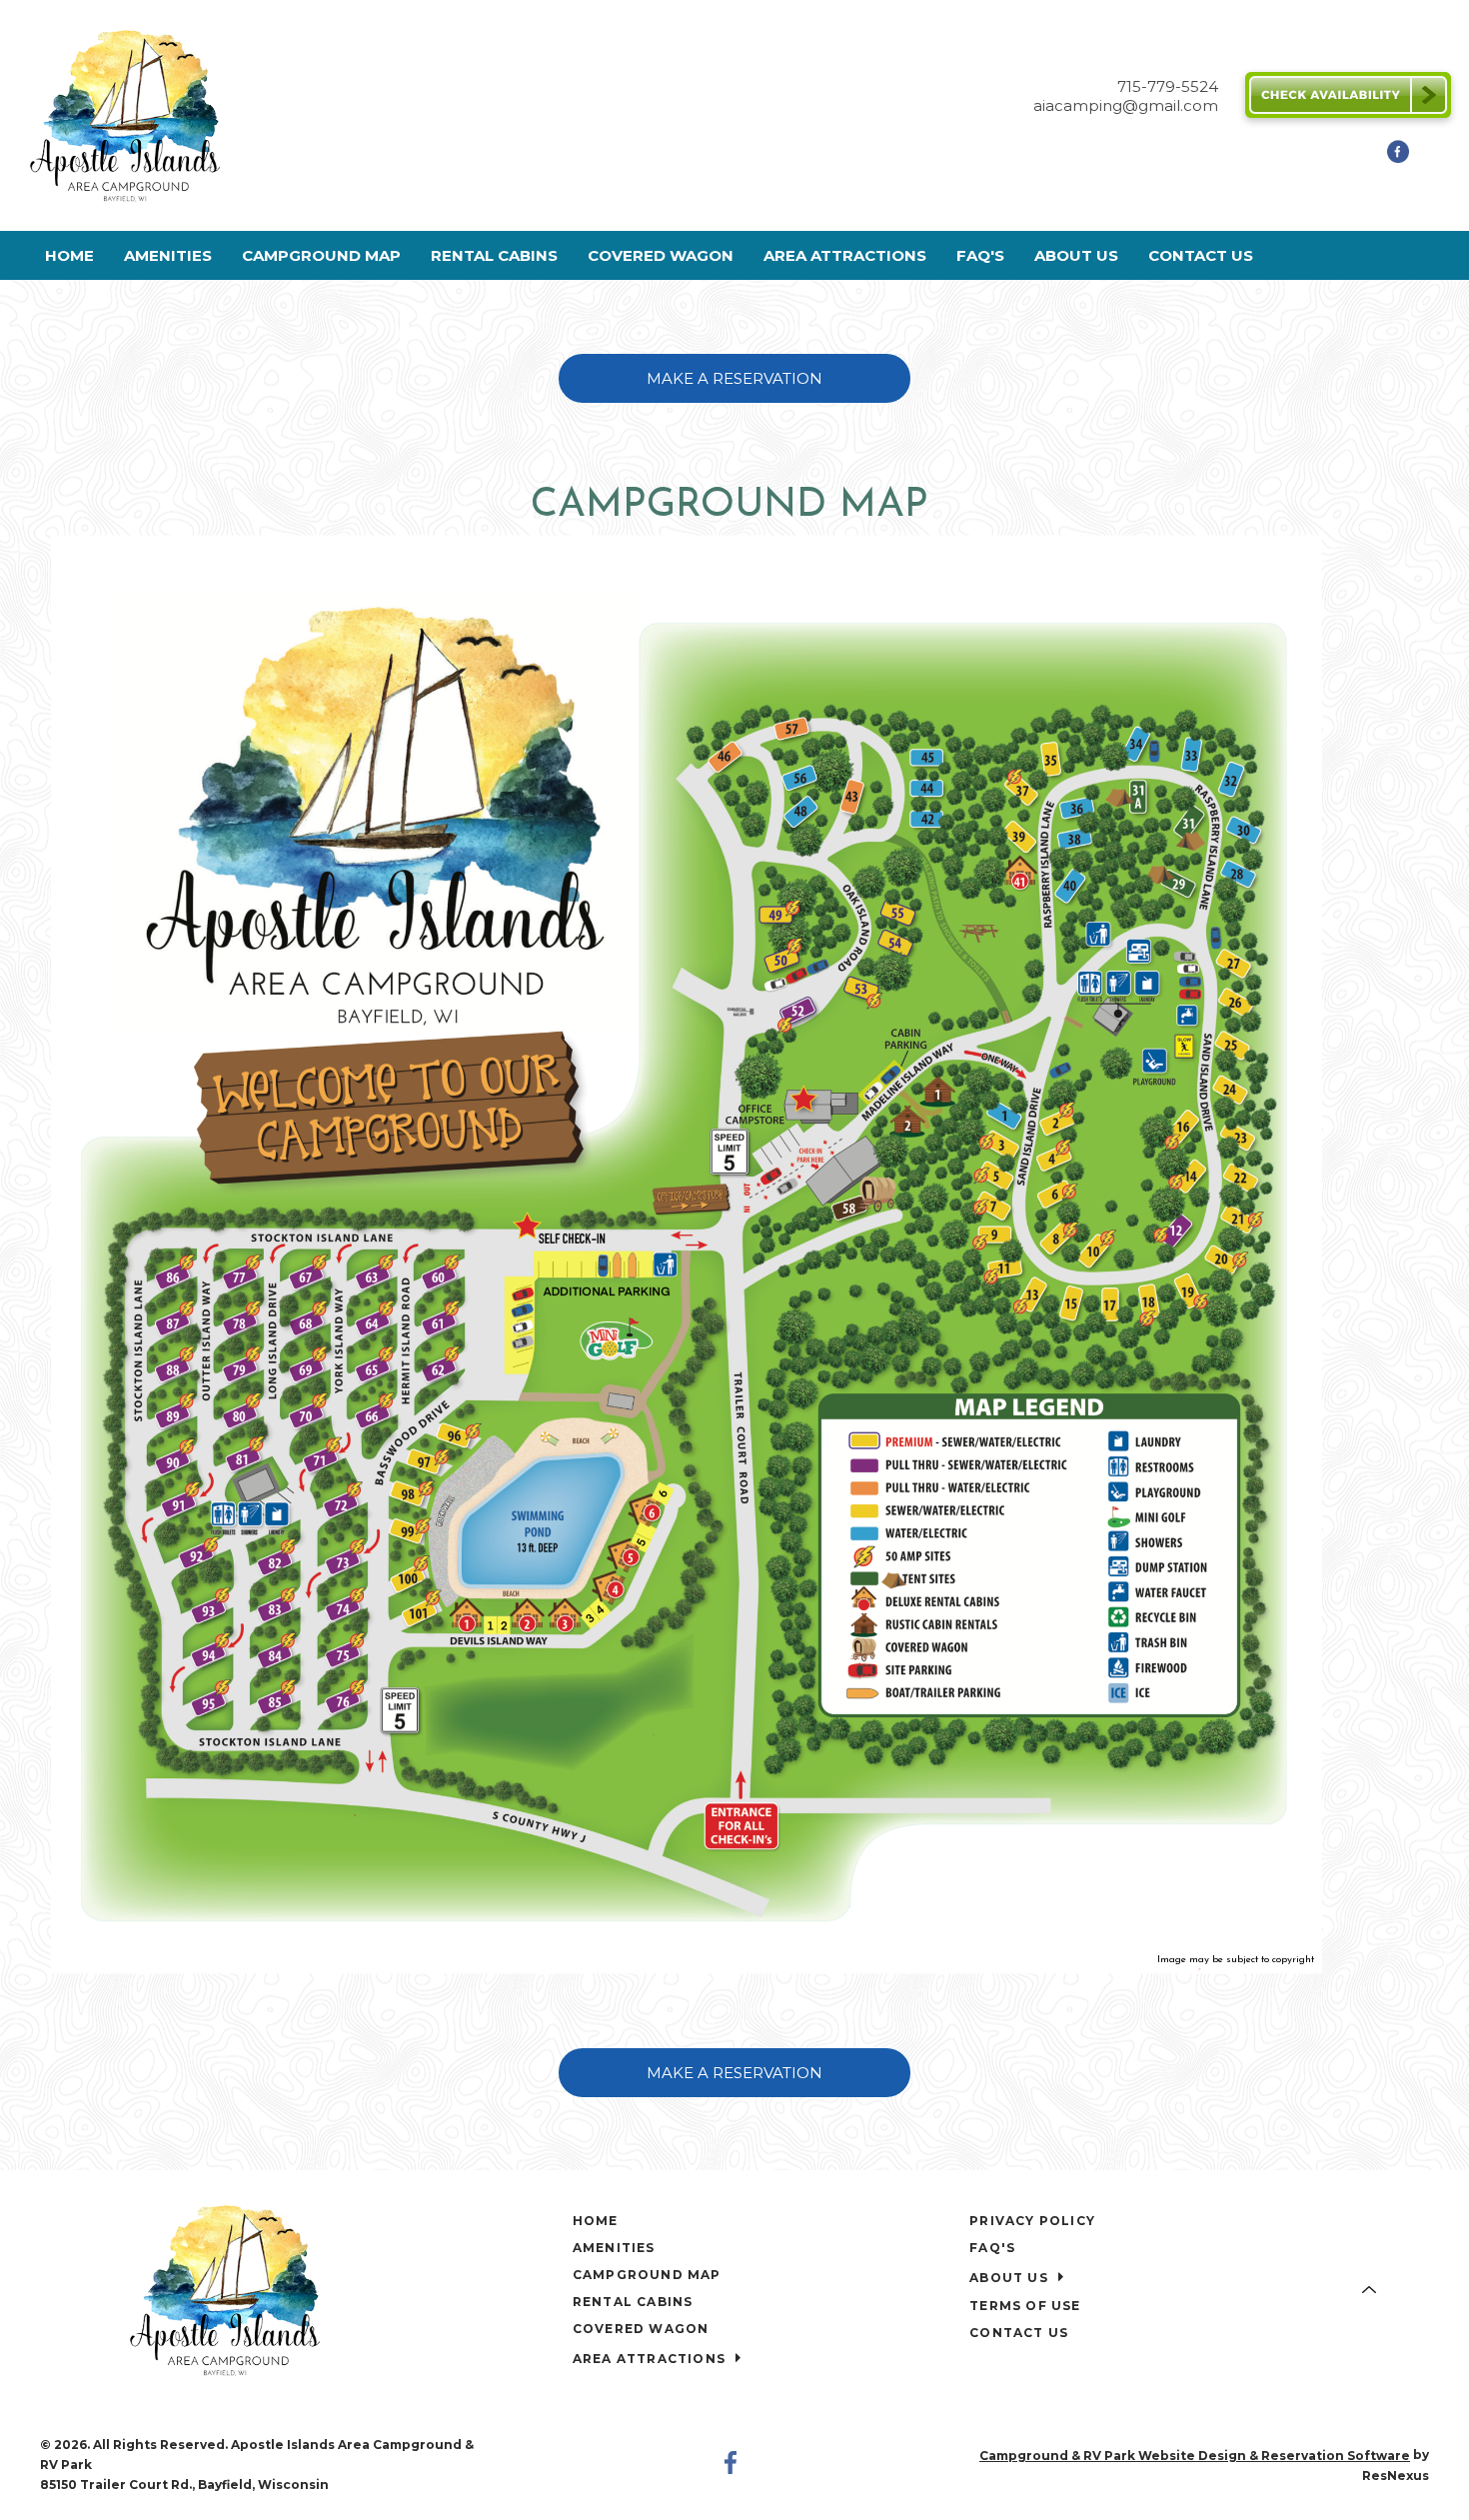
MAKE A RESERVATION (734, 377)
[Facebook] (1398, 157)
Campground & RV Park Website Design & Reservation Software (1195, 2456)
